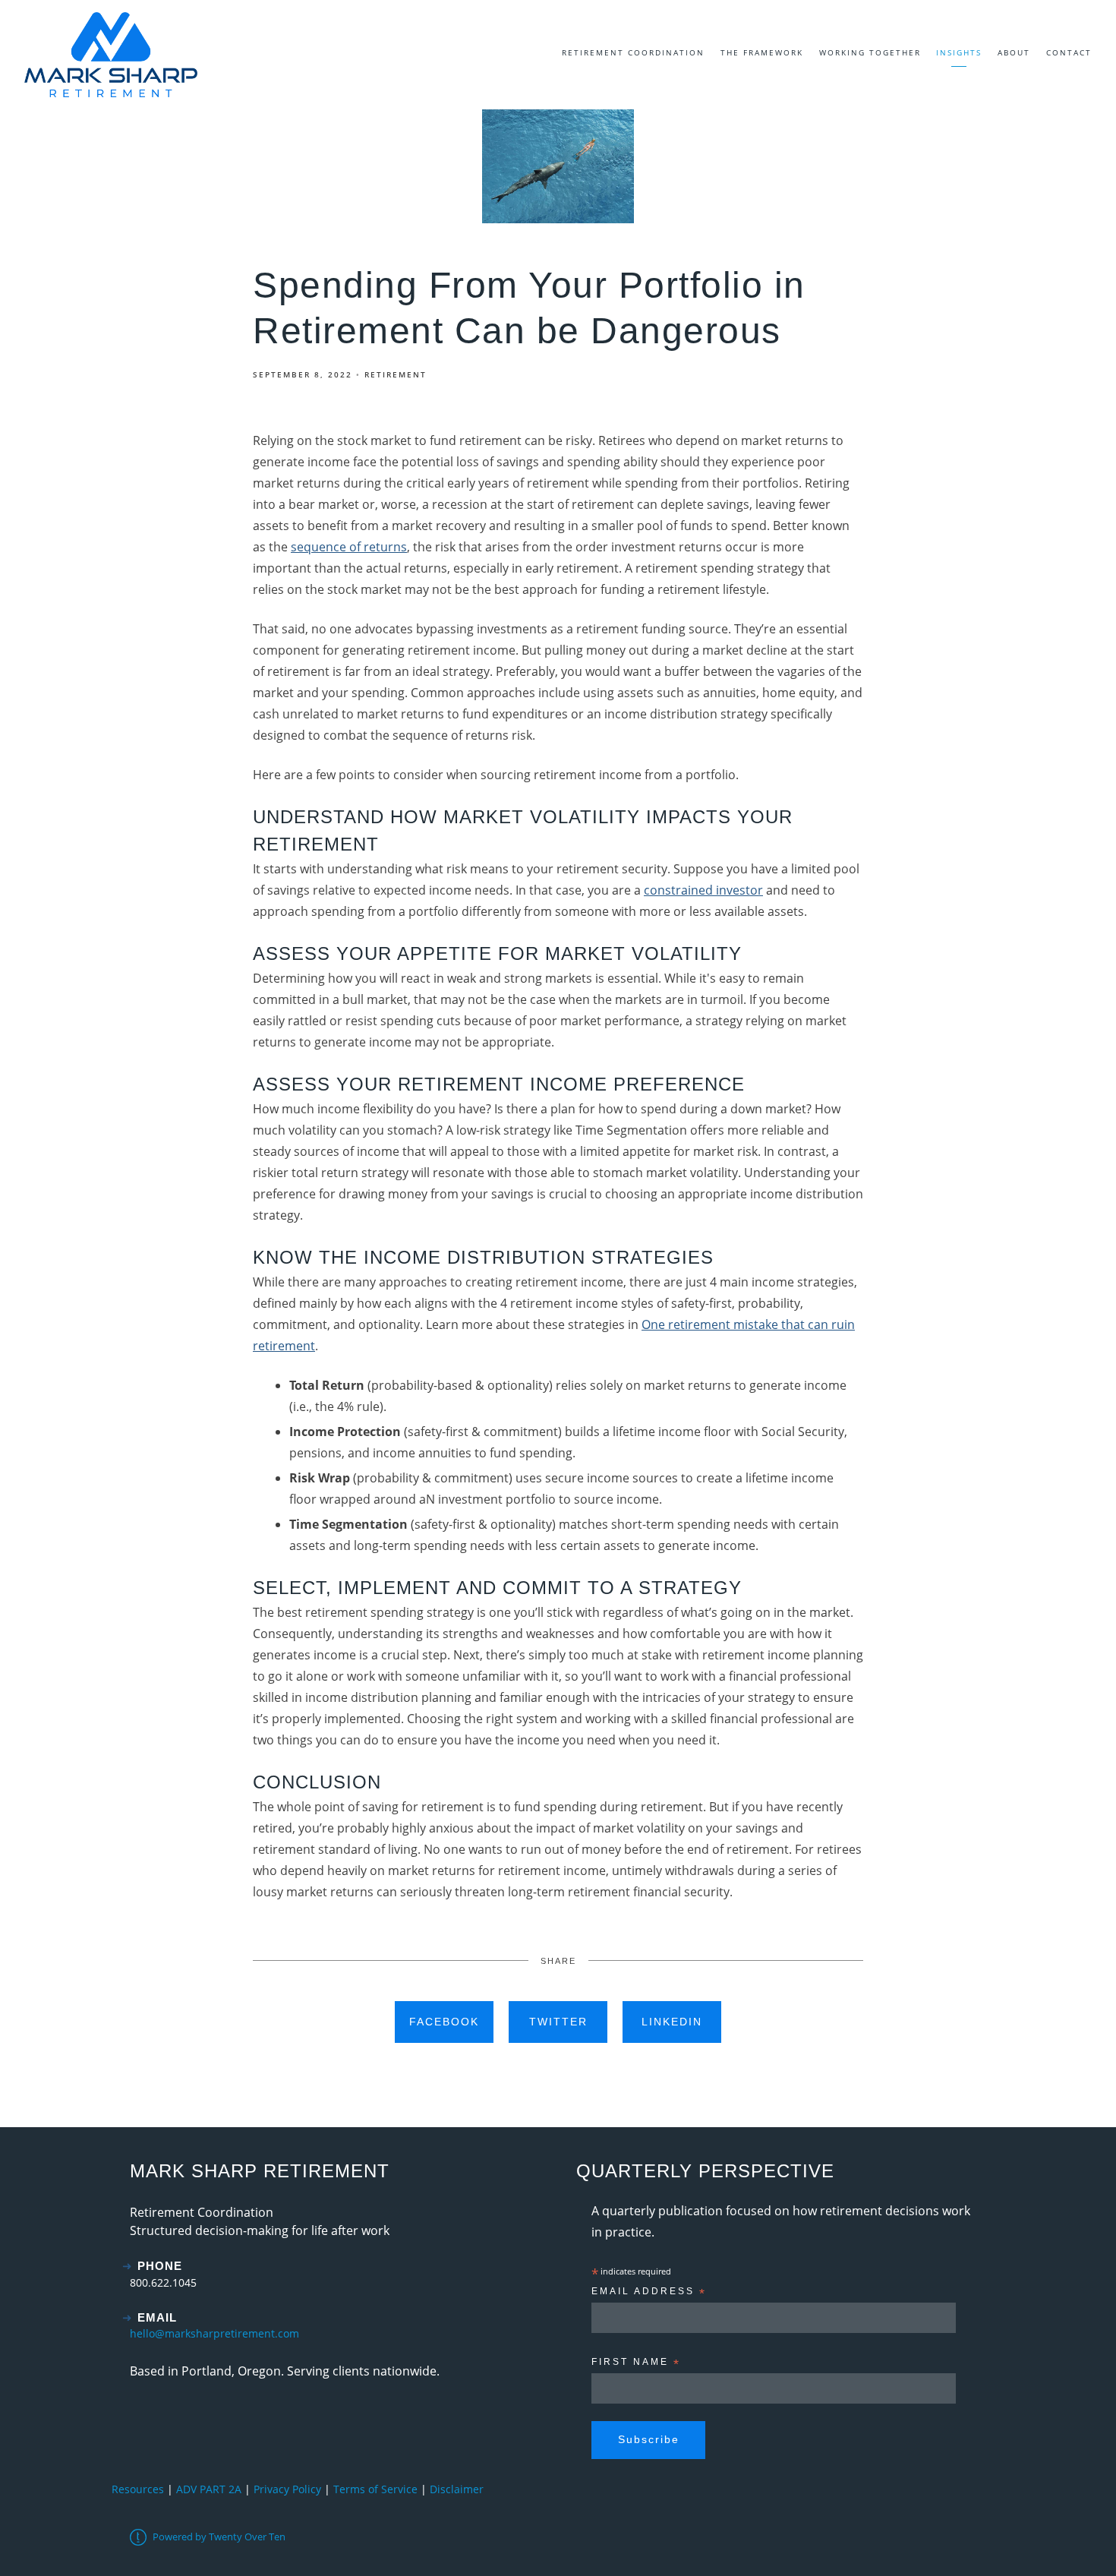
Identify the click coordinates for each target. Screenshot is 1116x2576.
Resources (138, 2489)
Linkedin (672, 2022)
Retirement (396, 374)
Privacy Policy (287, 2489)
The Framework (762, 52)
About (1014, 52)
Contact (1069, 52)
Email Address (649, 2293)
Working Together (870, 52)
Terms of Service (375, 2489)
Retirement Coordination (633, 52)
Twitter (558, 2022)
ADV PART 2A (209, 2489)
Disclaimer (457, 2489)
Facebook (444, 2022)
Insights (959, 52)
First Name (636, 2364)
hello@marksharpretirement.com (214, 2333)
